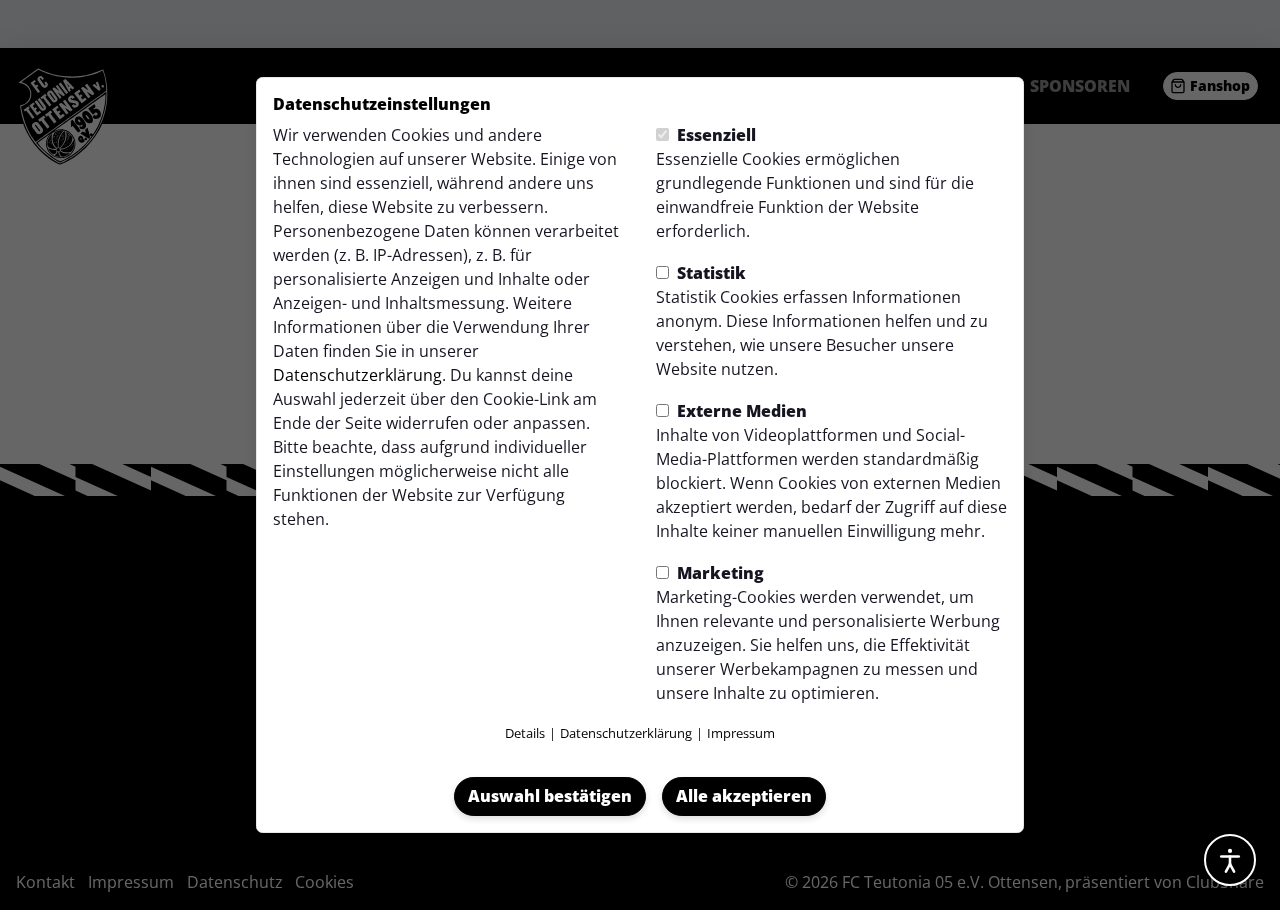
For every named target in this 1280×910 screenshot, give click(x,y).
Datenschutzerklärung (357, 375)
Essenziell (714, 135)
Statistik (709, 273)
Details (525, 733)
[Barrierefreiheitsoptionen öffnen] (1230, 860)
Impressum (741, 733)
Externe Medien (740, 411)
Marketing (718, 573)
